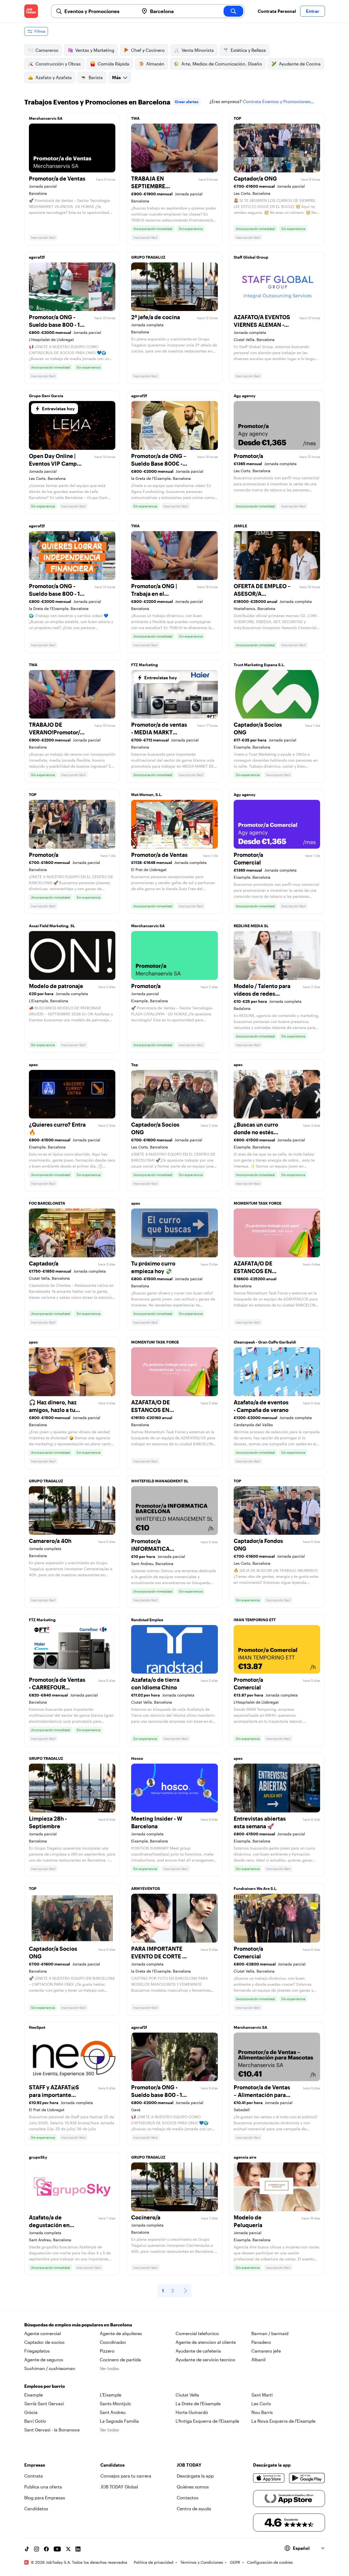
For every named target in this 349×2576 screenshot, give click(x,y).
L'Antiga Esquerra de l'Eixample (207, 2421)
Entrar (313, 11)
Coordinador (113, 2342)
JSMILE (240, 526)
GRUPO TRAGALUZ (148, 257)
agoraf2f (37, 257)
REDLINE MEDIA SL (251, 926)
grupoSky (38, 2157)
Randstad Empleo (147, 1620)
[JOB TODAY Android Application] (307, 2478)
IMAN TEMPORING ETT (255, 1620)
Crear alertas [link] (187, 102)
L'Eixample (111, 2395)
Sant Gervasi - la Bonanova (52, 2430)
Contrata (34, 2476)
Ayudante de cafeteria (198, 2351)
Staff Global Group (251, 257)
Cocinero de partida (120, 2360)
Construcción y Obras (58, 64)
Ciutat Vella (187, 2395)
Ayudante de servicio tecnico (205, 2360)
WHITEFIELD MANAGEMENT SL (160, 1481)
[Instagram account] (37, 2549)
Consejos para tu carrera (126, 2476)
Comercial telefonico (197, 2333)
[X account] (68, 2549)
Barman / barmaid (270, 2333)
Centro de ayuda (194, 2508)
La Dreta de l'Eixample (198, 2403)
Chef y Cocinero (148, 50)
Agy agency (245, 396)
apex (33, 1065)
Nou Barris (262, 2412)
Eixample (34, 2395)
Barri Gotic (35, 2421)
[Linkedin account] (78, 2549)
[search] (233, 11)
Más (116, 77)
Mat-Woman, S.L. (147, 795)
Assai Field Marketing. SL (52, 926)
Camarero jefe (266, 2351)
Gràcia (31, 2412)
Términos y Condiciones (202, 2562)
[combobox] (100, 11)
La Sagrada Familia (119, 2421)
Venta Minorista (198, 50)
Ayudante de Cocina (300, 64)
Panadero (261, 2342)
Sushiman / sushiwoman (50, 2368)
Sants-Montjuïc (115, 2403)
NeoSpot (37, 2027)
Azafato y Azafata (54, 77)
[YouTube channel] (57, 2549)
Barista (96, 77)
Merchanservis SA (46, 118)
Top (135, 1065)
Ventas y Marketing (95, 50)
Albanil (258, 2360)
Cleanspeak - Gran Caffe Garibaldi (265, 1342)
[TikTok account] (27, 2549)
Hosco (137, 1758)
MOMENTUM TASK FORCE (258, 1203)
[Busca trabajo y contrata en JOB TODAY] (31, 11)
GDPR (235, 2562)
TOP (237, 118)
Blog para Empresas (45, 2498)
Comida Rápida (113, 64)
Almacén (155, 64)
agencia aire (245, 2157)
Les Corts (261, 2403)
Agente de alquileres (121, 2333)
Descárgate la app (195, 2476)
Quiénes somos (193, 2487)
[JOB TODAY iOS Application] (269, 2478)
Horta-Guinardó (192, 2412)
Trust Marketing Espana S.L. (259, 665)
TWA (135, 118)
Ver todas (109, 2368)
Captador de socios (44, 2342)
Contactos (188, 2498)
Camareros (47, 50)
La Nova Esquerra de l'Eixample (283, 2421)
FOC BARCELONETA (47, 1203)
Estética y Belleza (248, 50)
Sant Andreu (113, 2412)
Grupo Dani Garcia (46, 396)
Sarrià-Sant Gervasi (44, 2403)
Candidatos (36, 2508)
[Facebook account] (46, 2549)
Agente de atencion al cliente (206, 2342)
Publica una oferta (43, 2487)
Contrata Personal (277, 11)
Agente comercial (43, 2333)
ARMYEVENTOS (146, 1888)
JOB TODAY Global (119, 2487)
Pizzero (107, 2351)
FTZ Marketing (145, 665)
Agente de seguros (44, 2360)
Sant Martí (262, 2395)
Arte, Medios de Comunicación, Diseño (222, 64)
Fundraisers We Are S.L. (255, 1888)
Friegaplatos (37, 2351)
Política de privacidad (154, 2562)
